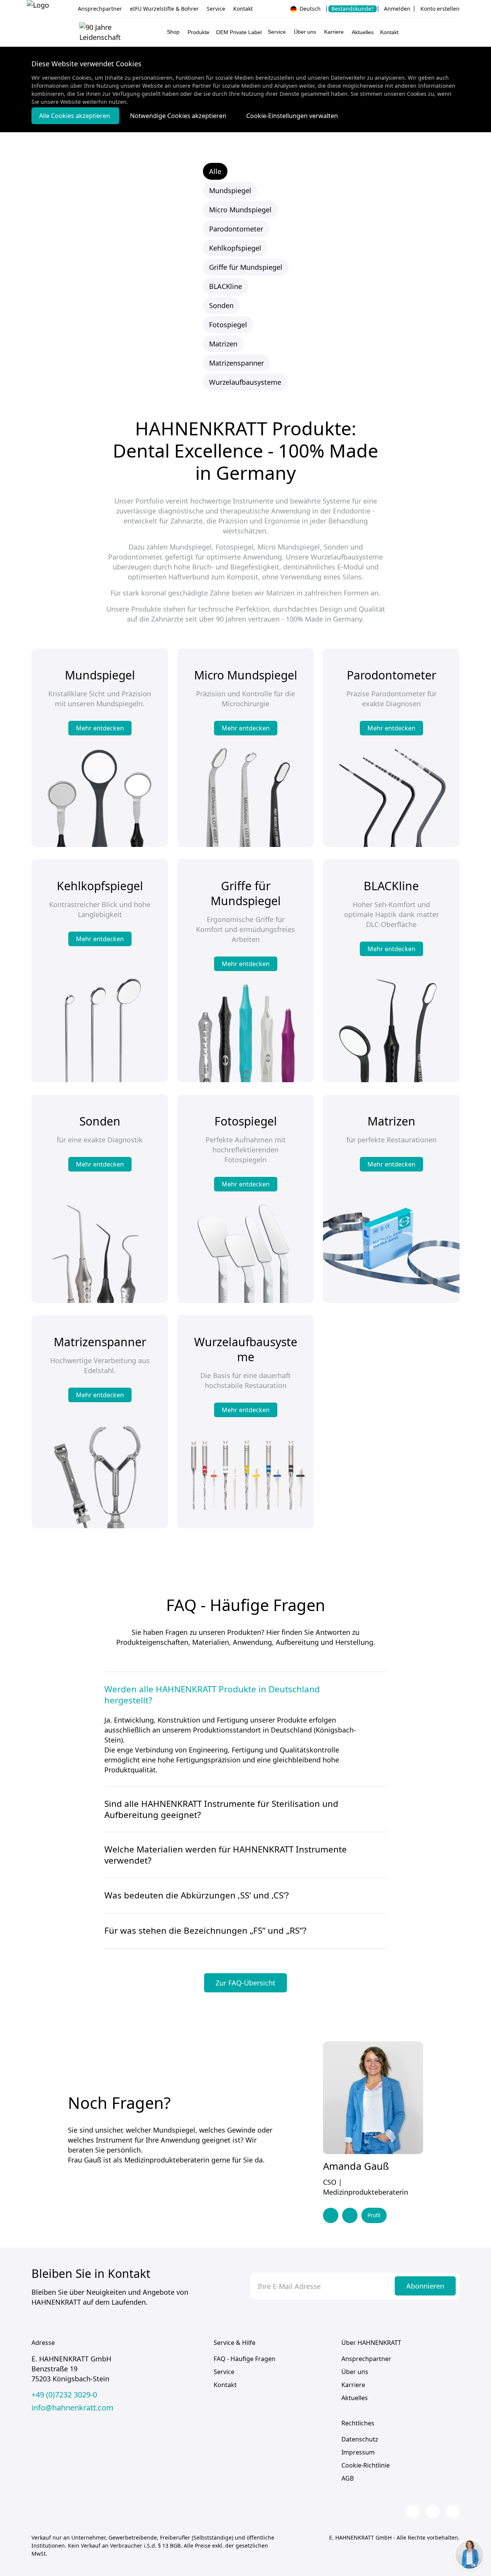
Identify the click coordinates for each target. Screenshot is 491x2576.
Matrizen (223, 344)
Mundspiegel (230, 190)
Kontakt (243, 9)
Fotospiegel (228, 325)
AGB (348, 2478)
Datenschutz (360, 2439)
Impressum (358, 2452)
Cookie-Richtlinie (366, 2465)
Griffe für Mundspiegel (246, 267)
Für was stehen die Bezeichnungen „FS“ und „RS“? (205, 1931)
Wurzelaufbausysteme (245, 382)
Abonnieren (425, 2286)
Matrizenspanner (236, 363)
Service (216, 9)
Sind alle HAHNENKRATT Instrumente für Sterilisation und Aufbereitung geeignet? (221, 1809)
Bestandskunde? (353, 9)
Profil (374, 2215)
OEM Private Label (239, 32)
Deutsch (309, 9)
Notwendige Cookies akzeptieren (179, 116)
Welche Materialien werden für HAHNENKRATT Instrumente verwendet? (226, 1855)
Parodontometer (236, 229)
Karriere (353, 2385)
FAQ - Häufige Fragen (245, 2359)
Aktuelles (363, 32)
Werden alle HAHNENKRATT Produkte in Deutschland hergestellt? (212, 1695)
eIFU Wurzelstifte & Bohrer (164, 9)
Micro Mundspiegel (240, 210)
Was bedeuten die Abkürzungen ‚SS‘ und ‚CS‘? (197, 1895)
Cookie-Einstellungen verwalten (292, 116)
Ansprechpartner (100, 9)
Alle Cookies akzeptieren (75, 116)
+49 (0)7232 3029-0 (64, 2395)
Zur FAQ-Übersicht (245, 1983)
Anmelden (397, 9)
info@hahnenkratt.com (72, 2408)
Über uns (355, 2372)
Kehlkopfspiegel (235, 248)
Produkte (199, 32)
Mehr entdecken (100, 728)
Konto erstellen (440, 9)
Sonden (221, 305)
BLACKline (226, 286)
